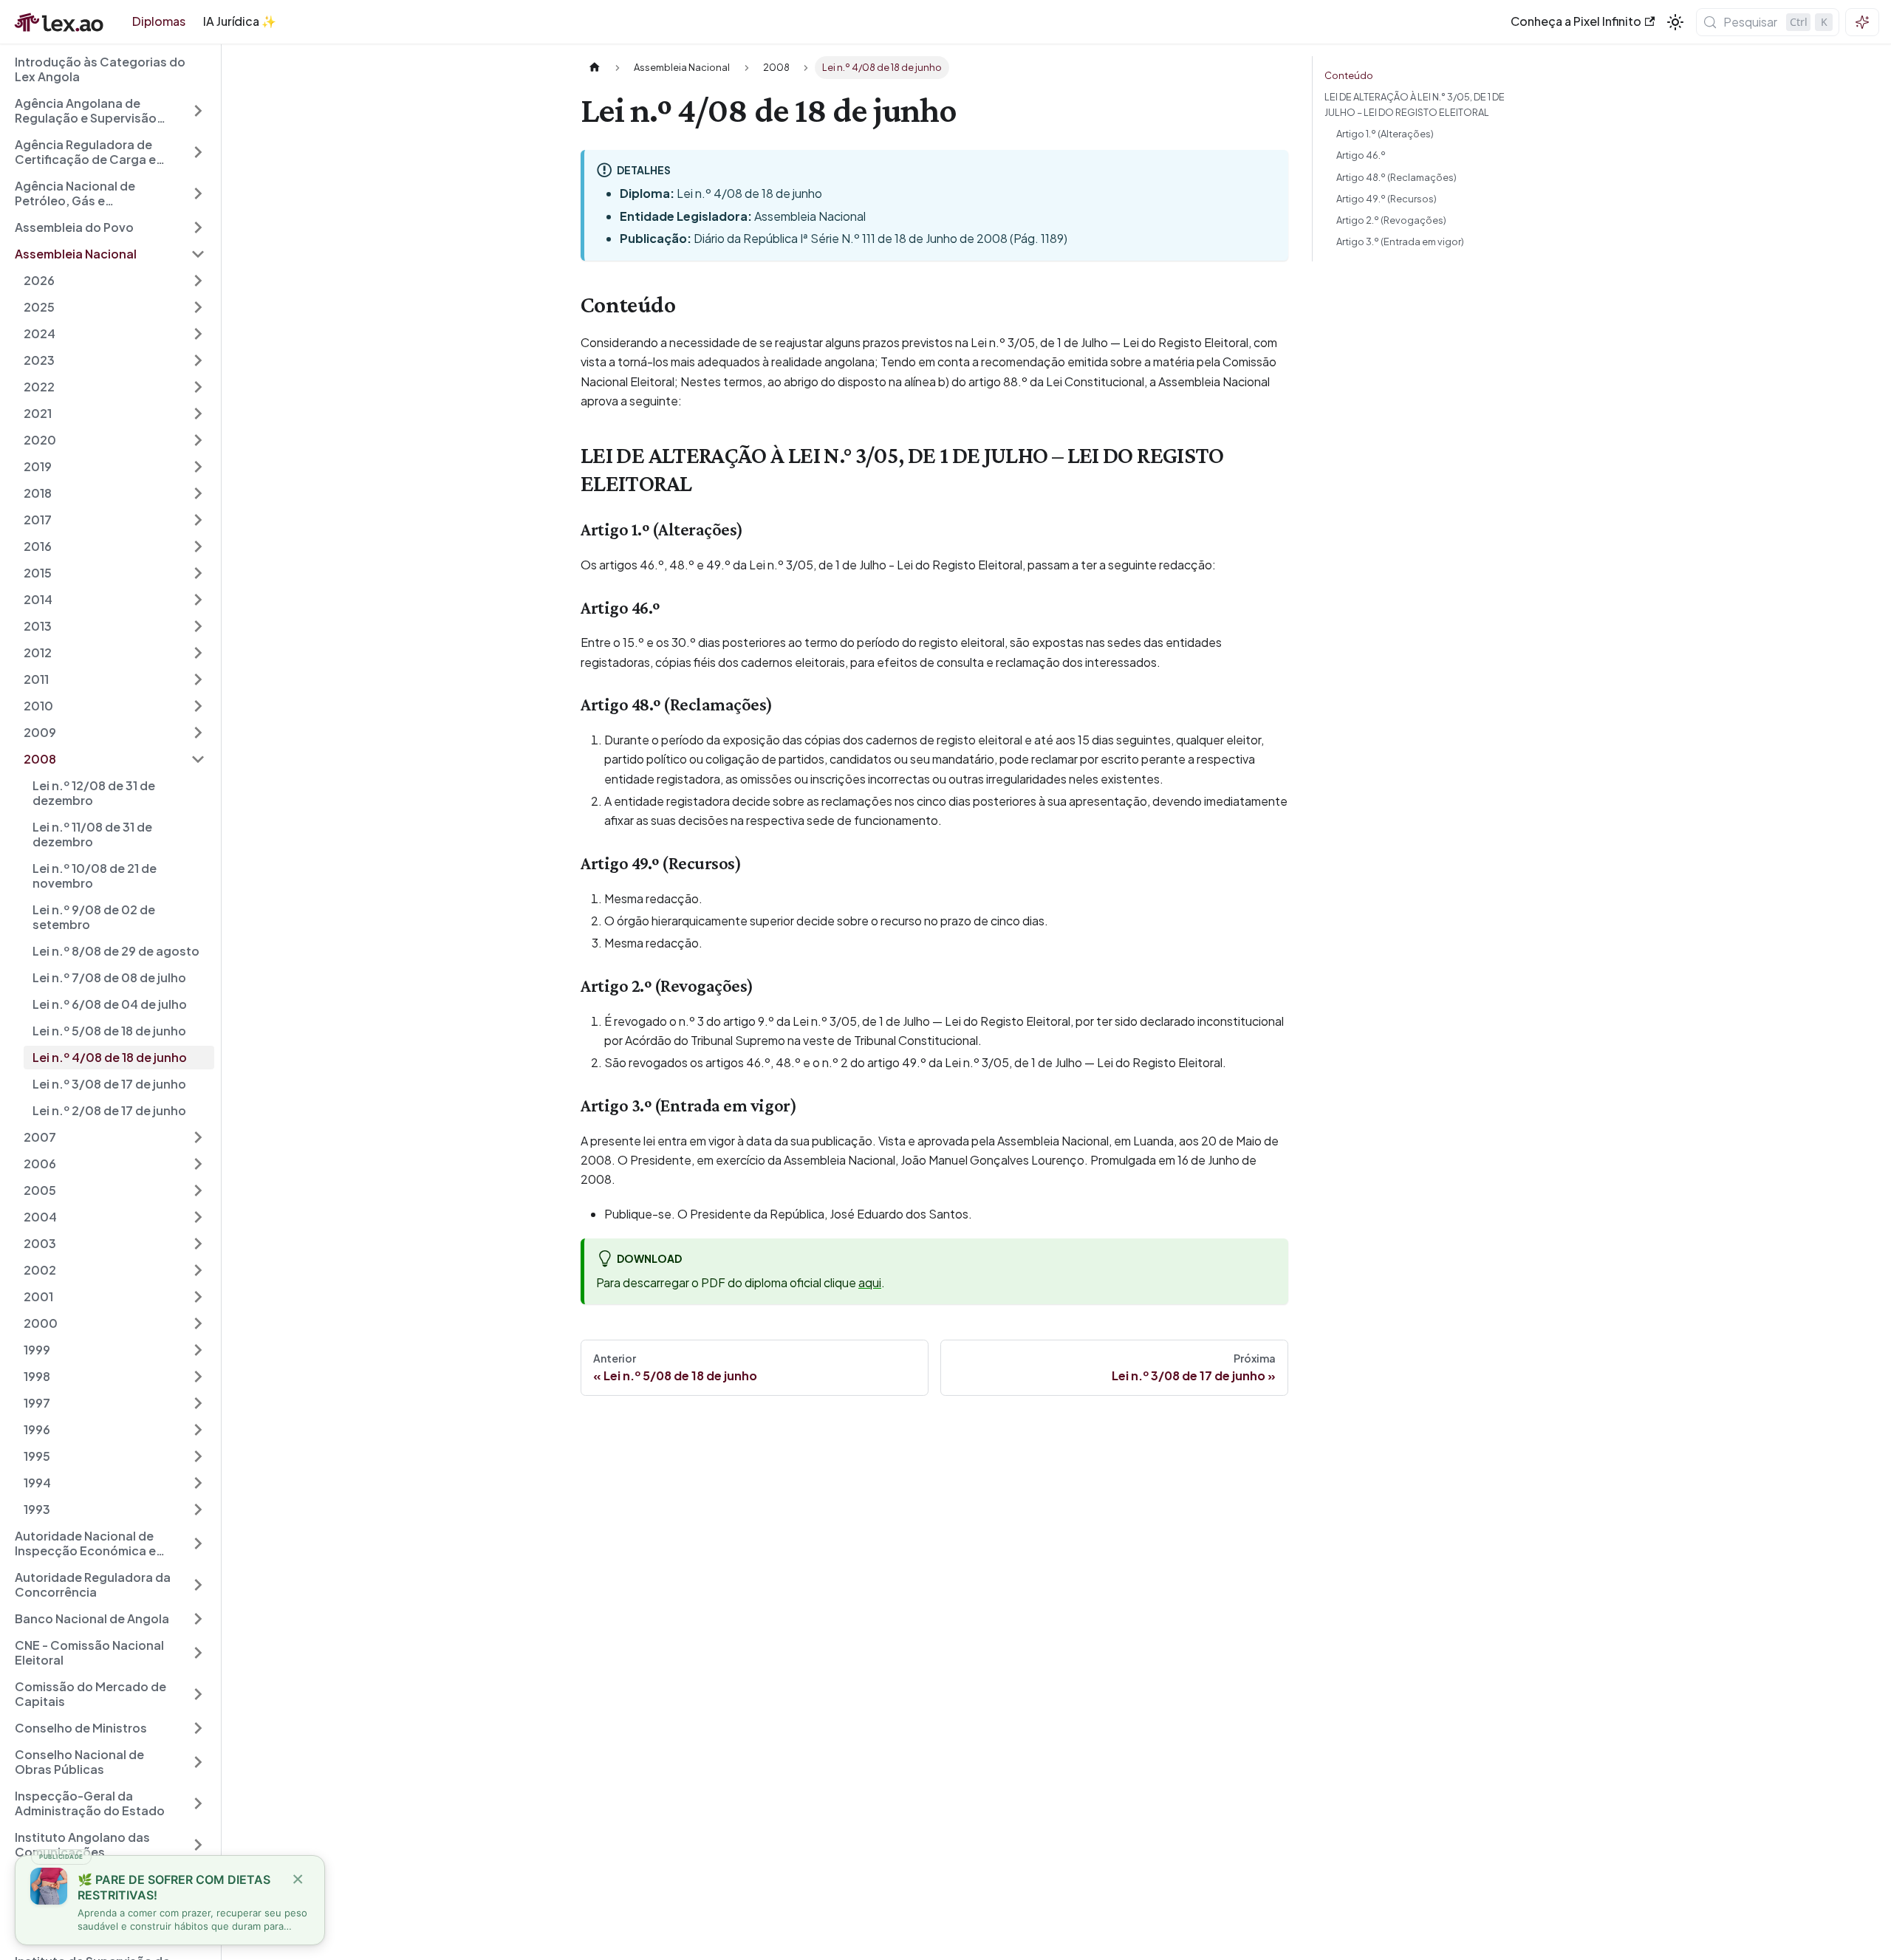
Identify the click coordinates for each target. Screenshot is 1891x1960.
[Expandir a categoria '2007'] (198, 1137)
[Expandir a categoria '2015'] (198, 573)
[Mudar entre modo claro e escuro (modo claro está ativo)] (1675, 22)
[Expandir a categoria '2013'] (198, 626)
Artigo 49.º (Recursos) (1386, 199)
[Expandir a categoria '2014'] (198, 600)
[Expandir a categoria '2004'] (198, 1217)
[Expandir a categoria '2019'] (198, 467)
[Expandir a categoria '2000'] (198, 1323)
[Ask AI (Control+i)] (1862, 22)
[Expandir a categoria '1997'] (198, 1403)
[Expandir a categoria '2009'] (198, 733)
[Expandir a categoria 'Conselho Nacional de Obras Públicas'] (198, 1762)
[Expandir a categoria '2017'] (198, 520)
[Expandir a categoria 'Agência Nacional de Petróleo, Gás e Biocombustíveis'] (198, 193)
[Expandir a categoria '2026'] (198, 281)
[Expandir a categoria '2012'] (198, 653)
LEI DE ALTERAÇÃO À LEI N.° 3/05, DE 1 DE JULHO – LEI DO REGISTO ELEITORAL (1415, 104)
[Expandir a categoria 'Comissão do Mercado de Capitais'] (198, 1694)
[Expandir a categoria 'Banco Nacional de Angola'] (198, 1619)
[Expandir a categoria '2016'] (198, 546)
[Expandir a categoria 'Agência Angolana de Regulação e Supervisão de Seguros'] (198, 111)
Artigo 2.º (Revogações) (1391, 220)
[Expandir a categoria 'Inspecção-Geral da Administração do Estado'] (198, 1803)
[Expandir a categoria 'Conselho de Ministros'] (198, 1728)
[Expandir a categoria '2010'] (198, 706)
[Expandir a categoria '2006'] (198, 1164)
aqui (870, 1282)
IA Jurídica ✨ (240, 21)
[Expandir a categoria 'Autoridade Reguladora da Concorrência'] (198, 1585)
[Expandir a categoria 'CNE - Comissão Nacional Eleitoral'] (198, 1653)
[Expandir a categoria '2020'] (198, 440)
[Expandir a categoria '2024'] (198, 334)
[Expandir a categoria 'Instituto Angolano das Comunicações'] (198, 1845)
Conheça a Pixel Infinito (1576, 21)
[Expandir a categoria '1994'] (198, 1483)
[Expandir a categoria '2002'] (198, 1270)
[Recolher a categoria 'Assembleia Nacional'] (198, 254)
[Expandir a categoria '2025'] (198, 307)
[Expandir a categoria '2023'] (198, 360)
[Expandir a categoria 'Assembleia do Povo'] (198, 227)
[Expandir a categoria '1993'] (198, 1510)
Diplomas (159, 21)
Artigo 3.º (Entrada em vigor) (1400, 241)
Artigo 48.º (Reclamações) (1396, 177)
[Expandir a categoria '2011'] (198, 679)
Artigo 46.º (1361, 155)
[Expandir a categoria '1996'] (198, 1430)
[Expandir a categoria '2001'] (198, 1297)
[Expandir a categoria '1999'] (198, 1350)
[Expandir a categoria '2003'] (198, 1244)
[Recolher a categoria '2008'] (198, 759)
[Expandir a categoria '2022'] (198, 387)
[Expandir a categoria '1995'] (198, 1456)
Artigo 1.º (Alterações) (1385, 134)
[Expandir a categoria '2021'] (198, 414)
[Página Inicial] (595, 68)
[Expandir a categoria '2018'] (198, 493)
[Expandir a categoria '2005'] (198, 1190)
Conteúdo (1349, 75)
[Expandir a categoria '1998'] (198, 1377)
